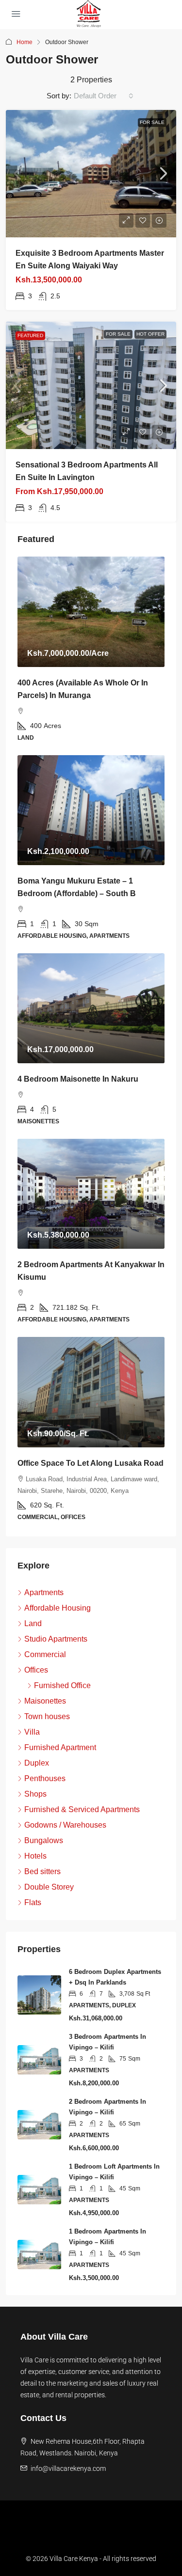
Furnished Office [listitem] (62, 1685)
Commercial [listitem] (45, 1654)
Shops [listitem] (35, 1794)
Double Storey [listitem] (49, 1887)
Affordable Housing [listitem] (58, 1608)
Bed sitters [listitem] (42, 1871)
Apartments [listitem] (44, 1592)
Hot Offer (150, 334)
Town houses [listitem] (47, 1716)
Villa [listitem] (32, 1732)
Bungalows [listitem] (44, 1840)
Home (25, 42)
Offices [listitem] (36, 1670)
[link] (91, 174)
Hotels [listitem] (35, 1856)
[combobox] (104, 96)
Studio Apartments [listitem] (56, 1639)
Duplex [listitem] (37, 1763)
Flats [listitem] (33, 1902)
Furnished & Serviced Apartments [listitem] (82, 1809)
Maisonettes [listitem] (45, 1701)
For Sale (152, 122)
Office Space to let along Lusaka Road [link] (91, 1463)
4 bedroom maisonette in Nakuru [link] (78, 1079)
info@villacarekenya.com (68, 2468)
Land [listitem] (33, 1623)
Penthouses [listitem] (45, 1778)
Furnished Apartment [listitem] (60, 1747)
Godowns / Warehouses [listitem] (65, 1825)
